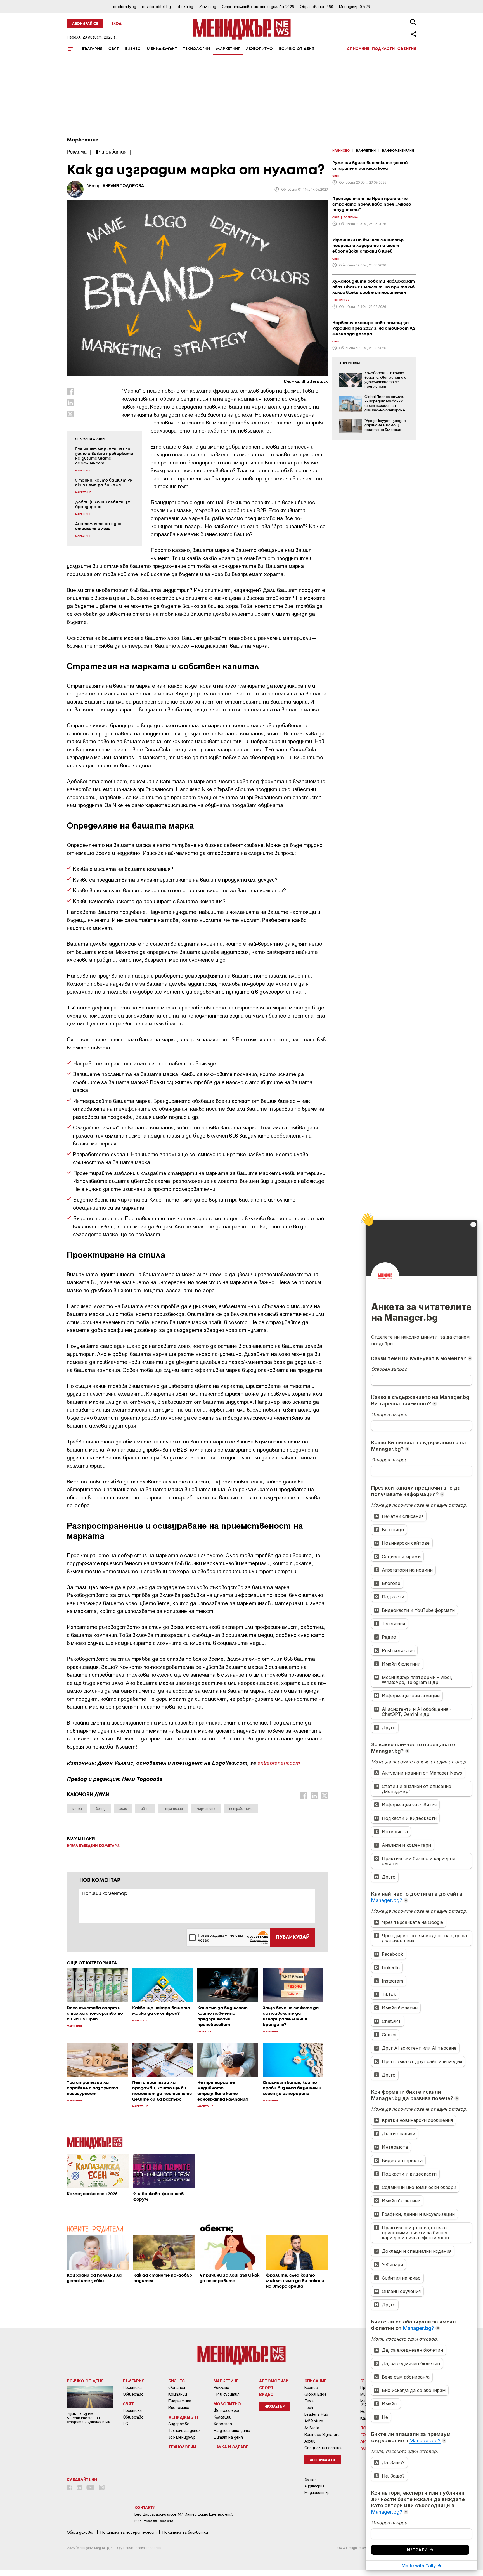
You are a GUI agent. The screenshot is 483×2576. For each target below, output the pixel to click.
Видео (266, 2394)
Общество (133, 2394)
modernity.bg (125, 7)
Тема (309, 2401)
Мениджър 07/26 (354, 7)
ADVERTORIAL (350, 363)
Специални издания (323, 2448)
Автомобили (274, 2381)
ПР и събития (227, 2394)
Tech (309, 2408)
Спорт (266, 2388)
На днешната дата (232, 2431)
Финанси (177, 2388)
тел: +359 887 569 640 (154, 2521)
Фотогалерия (227, 2410)
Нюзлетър (274, 2407)
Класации (222, 2417)
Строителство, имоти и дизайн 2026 (258, 7)
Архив (310, 2441)
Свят (114, 49)
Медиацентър (317, 2493)
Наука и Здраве (231, 2447)
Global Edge (315, 2394)
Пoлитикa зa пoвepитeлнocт (128, 2532)
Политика (132, 2388)
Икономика (179, 2408)
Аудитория (314, 2486)
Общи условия (81, 2532)
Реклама (221, 2388)
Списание (358, 49)
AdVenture (314, 2421)
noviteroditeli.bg (156, 7)
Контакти (145, 2508)
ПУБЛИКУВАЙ (293, 1937)
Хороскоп (223, 2424)
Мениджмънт (162, 49)
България (92, 49)
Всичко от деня (297, 49)
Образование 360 (317, 7)
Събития (407, 49)
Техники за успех (184, 2431)
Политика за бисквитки (185, 2532)
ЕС (125, 2424)
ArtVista (312, 2428)
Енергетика (180, 2401)
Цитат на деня (228, 2437)
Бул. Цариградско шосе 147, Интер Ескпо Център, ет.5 (184, 2514)
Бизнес (133, 49)
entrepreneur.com (279, 1763)
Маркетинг (228, 49)
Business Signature (322, 2435)
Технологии (196, 49)
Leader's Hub (316, 2414)
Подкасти (383, 49)
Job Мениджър (182, 2437)
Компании (178, 2394)
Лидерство (179, 2424)
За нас (310, 2480)
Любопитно (259, 49)
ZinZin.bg (208, 7)
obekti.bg (185, 7)
